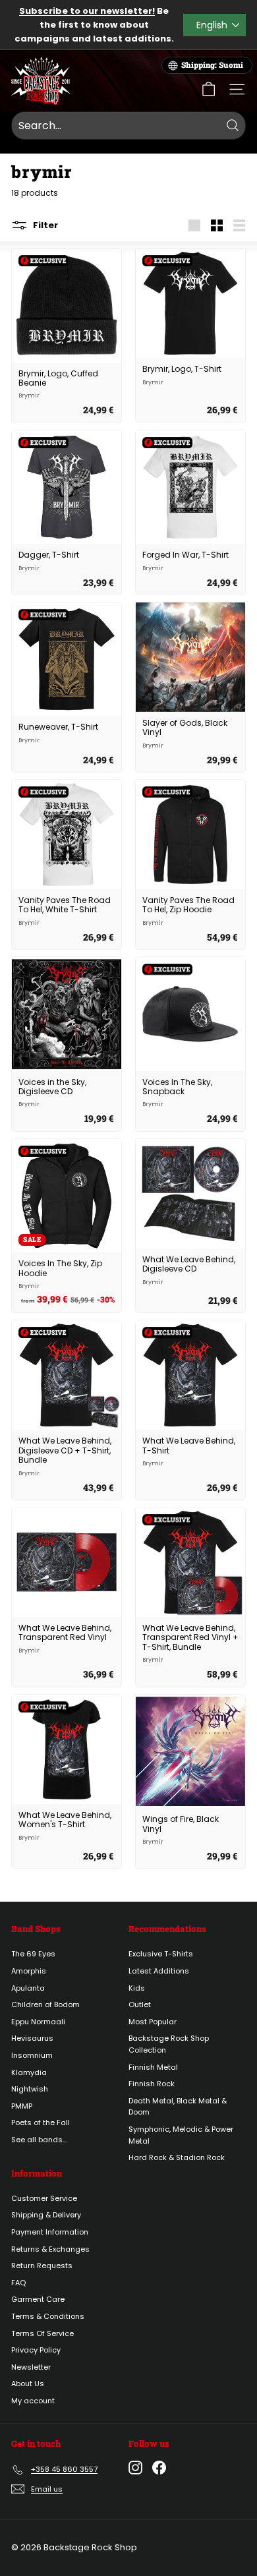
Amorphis (29, 1971)
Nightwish (30, 2089)
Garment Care (38, 2299)
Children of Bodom (45, 2005)
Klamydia (29, 2072)
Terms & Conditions (48, 2316)
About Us (28, 2384)
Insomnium (32, 2055)
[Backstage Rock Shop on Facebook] (159, 2468)
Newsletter (31, 2367)
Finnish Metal (153, 2067)
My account (33, 2401)
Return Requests (42, 2266)
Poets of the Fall (41, 2122)
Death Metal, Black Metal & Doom (178, 2107)
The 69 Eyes (33, 1954)
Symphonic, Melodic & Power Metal (181, 2135)
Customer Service (44, 2198)
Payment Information (50, 2232)
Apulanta (28, 1988)
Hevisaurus (32, 2038)
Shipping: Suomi (212, 65)
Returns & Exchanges (50, 2249)
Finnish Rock (152, 2084)
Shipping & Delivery (46, 2215)
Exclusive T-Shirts (161, 1954)
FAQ (18, 2283)
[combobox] (128, 126)
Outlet (140, 2005)
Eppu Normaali (38, 2022)
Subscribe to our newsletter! (87, 11)
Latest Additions (159, 1971)
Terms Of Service (43, 2333)
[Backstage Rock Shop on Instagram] (135, 2468)
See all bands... (39, 2140)
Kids (137, 1988)
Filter (44, 225)
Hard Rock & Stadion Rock (177, 2157)
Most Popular (153, 2022)
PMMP (22, 2106)
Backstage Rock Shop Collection (169, 2044)
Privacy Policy (36, 2350)
